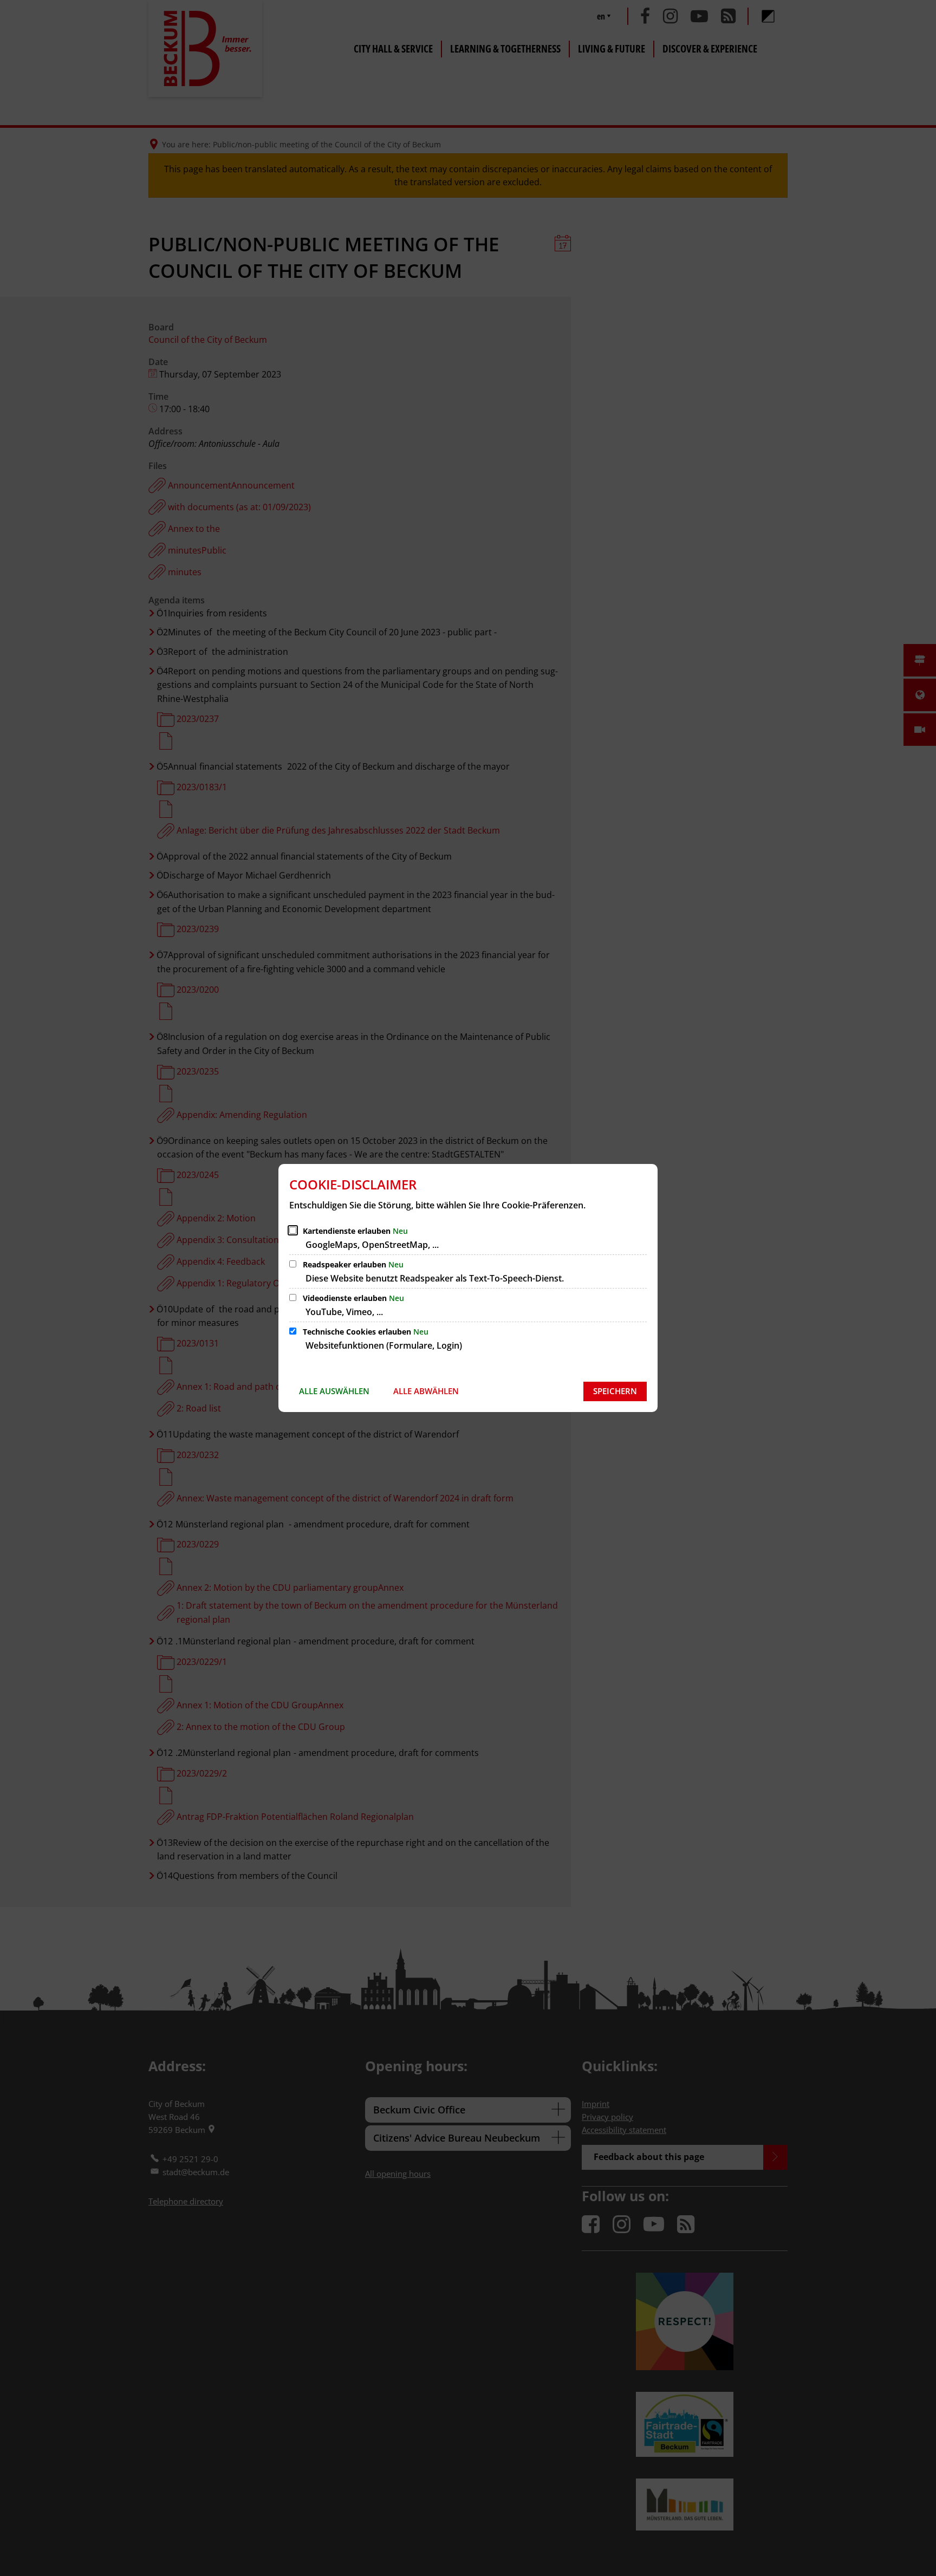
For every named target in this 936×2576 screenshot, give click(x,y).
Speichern (615, 1391)
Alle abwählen (426, 1391)
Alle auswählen (334, 1391)
